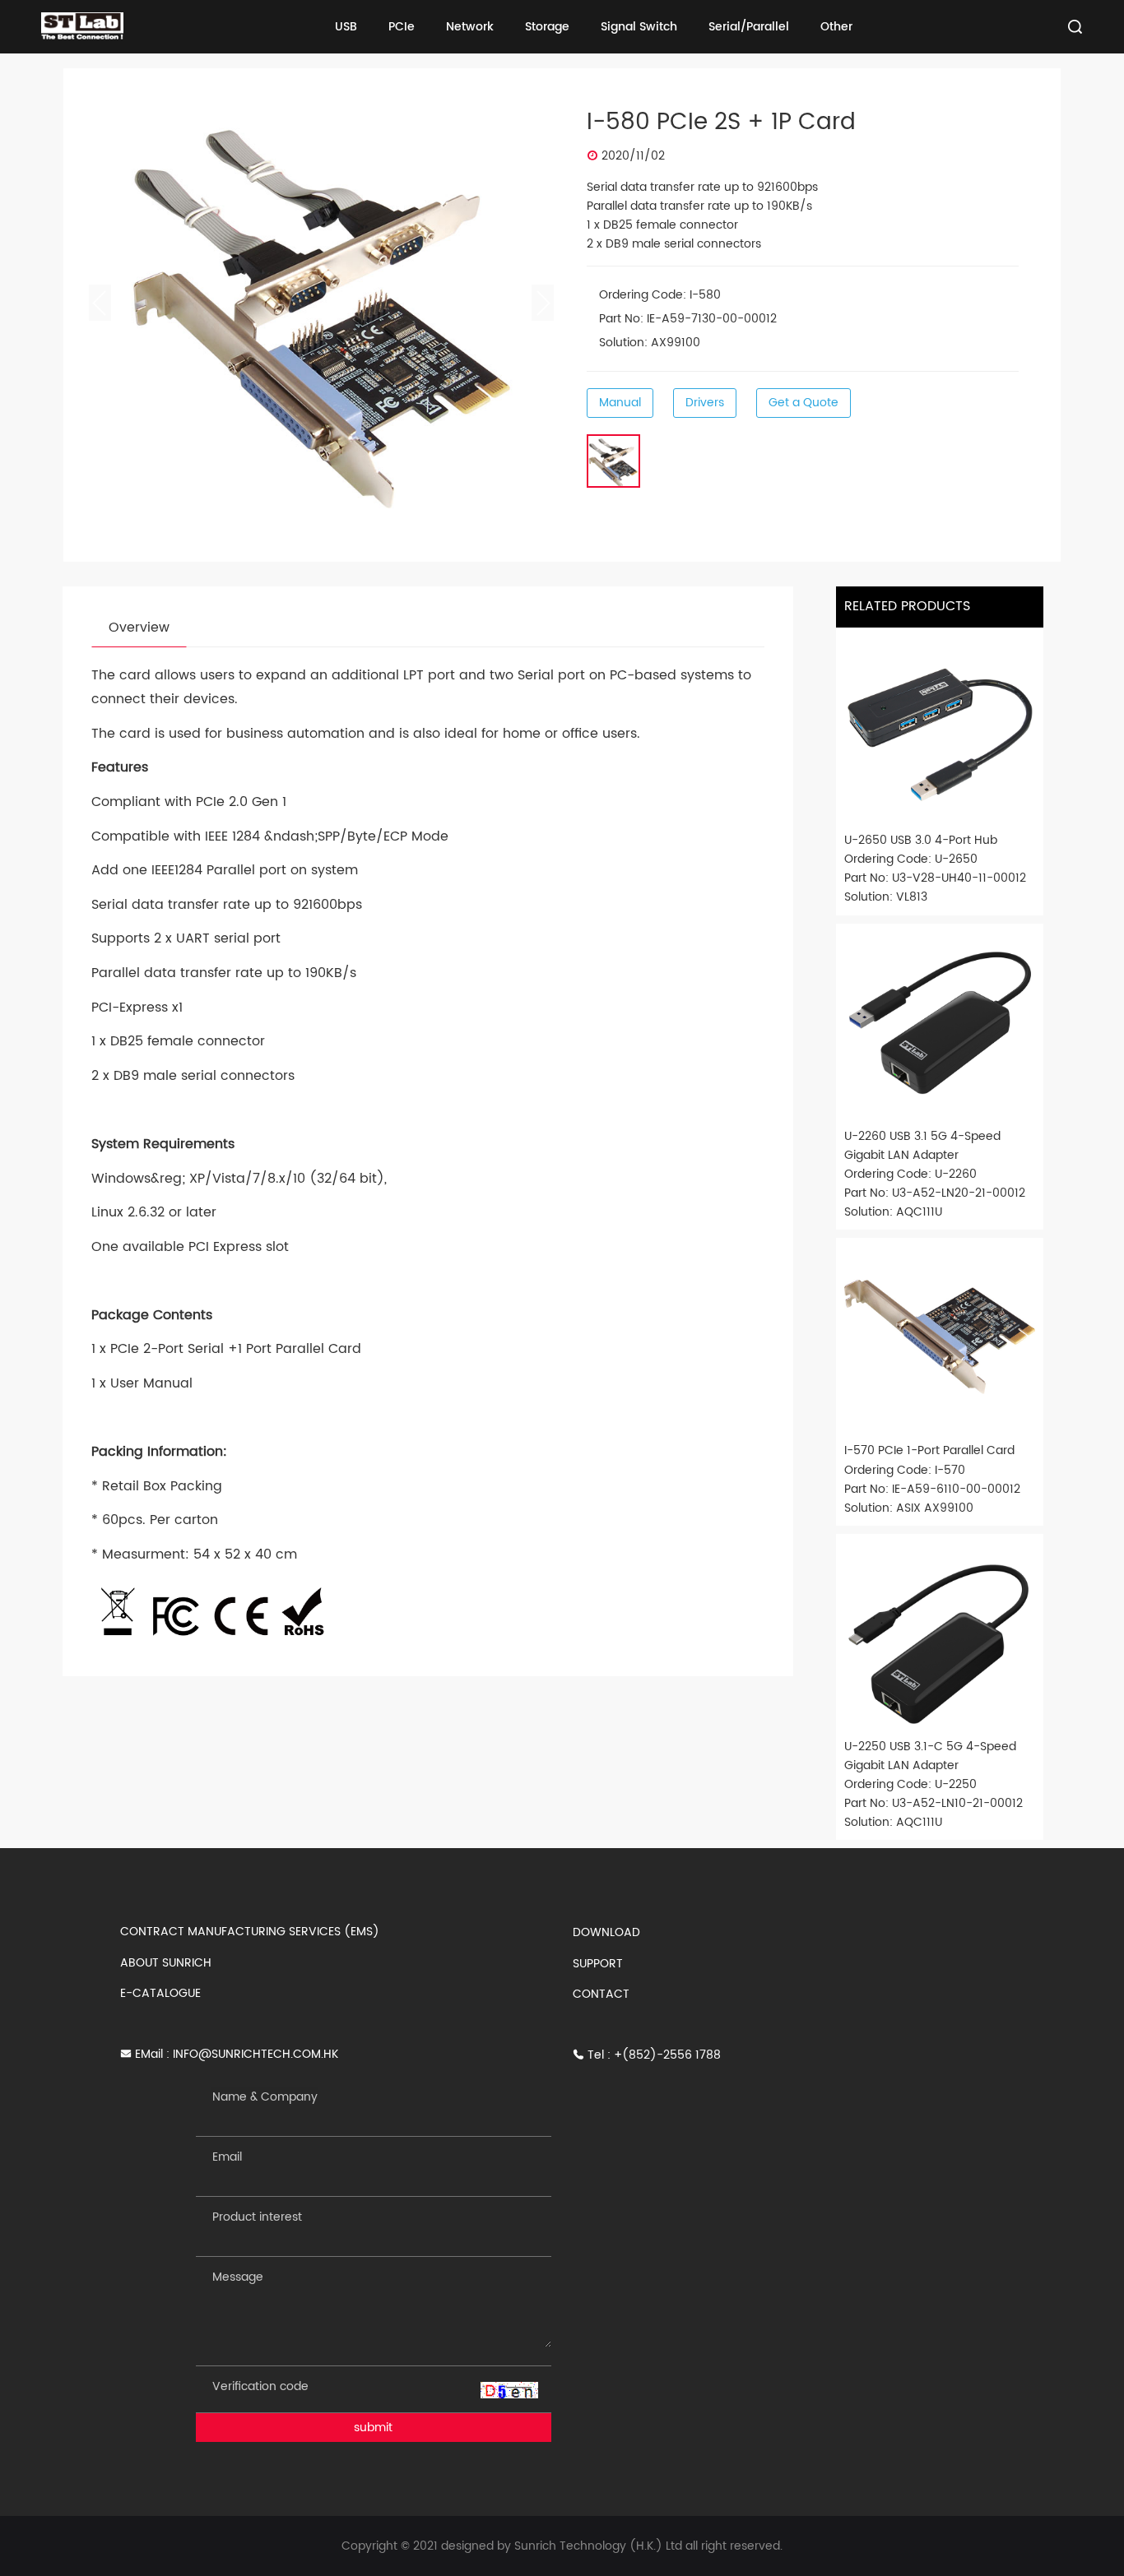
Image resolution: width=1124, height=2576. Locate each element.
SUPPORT (598, 1964)
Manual (620, 403)
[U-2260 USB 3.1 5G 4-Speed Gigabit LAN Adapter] (940, 1027)
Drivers (705, 403)
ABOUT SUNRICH (166, 1963)
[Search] (1075, 27)
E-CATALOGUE (160, 1993)
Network (470, 27)
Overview (139, 628)
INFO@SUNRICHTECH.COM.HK (255, 2054)
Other (836, 27)
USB (346, 27)
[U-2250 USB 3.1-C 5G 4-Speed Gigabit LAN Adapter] (940, 1638)
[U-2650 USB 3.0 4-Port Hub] (940, 731)
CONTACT (601, 1994)
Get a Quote (804, 403)
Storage (547, 27)
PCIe (402, 27)
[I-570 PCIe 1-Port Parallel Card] (940, 1341)
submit (373, 2428)
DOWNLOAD (606, 1932)
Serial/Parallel (749, 27)
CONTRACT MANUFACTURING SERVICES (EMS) (250, 1932)
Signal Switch (639, 27)
